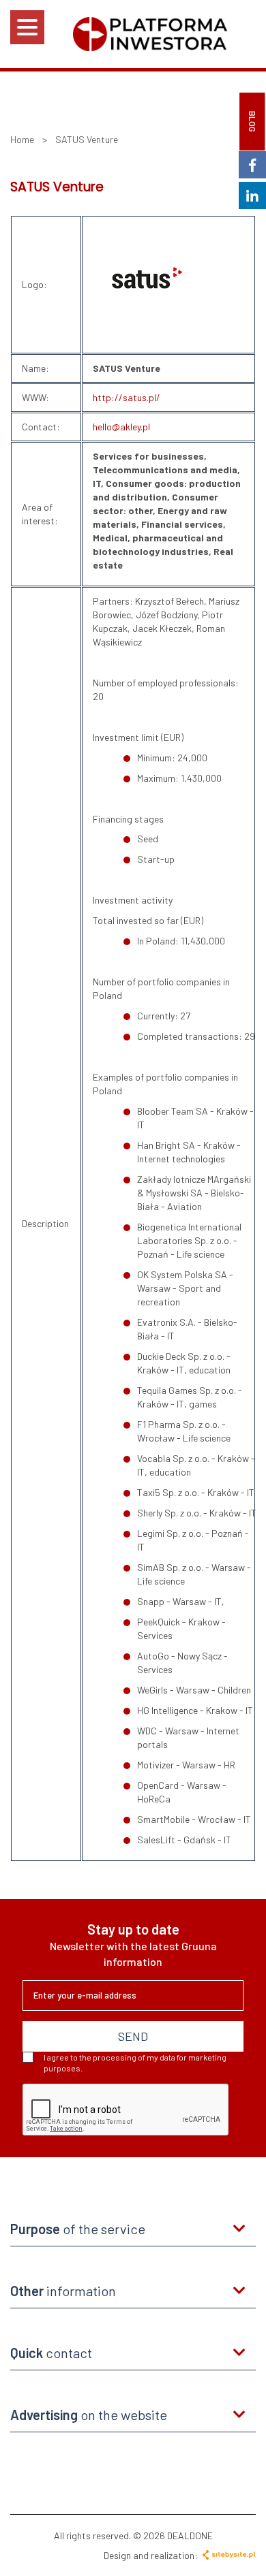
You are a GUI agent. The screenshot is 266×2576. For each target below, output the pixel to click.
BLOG (252, 122)
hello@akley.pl (121, 427)
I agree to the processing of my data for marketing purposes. (135, 2063)
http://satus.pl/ (127, 397)
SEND (133, 2036)
